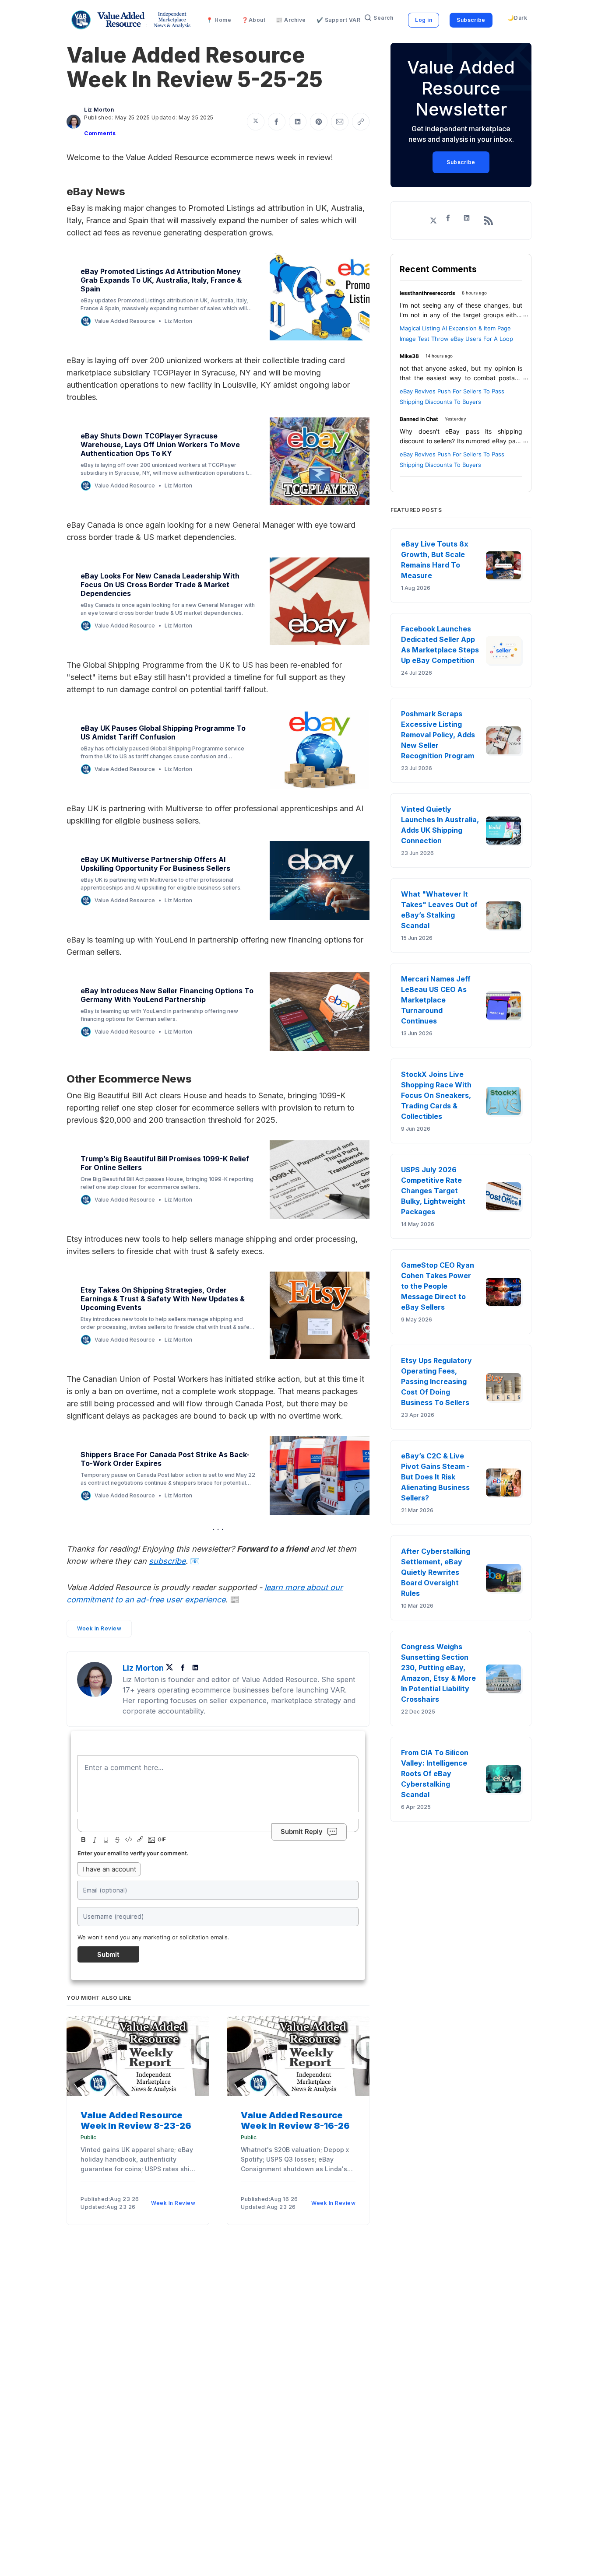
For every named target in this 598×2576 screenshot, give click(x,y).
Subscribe (471, 20)
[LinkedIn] (195, 1668)
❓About (253, 20)
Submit (108, 1954)
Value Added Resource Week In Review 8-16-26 (295, 2120)
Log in (424, 20)
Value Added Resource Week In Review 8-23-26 (136, 2120)
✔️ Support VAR (339, 20)
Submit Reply (302, 1831)
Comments (100, 133)
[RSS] (489, 221)
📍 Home (219, 20)
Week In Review (99, 1628)
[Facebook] (184, 1668)
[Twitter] (172, 1668)
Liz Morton (99, 110)
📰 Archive (291, 20)
